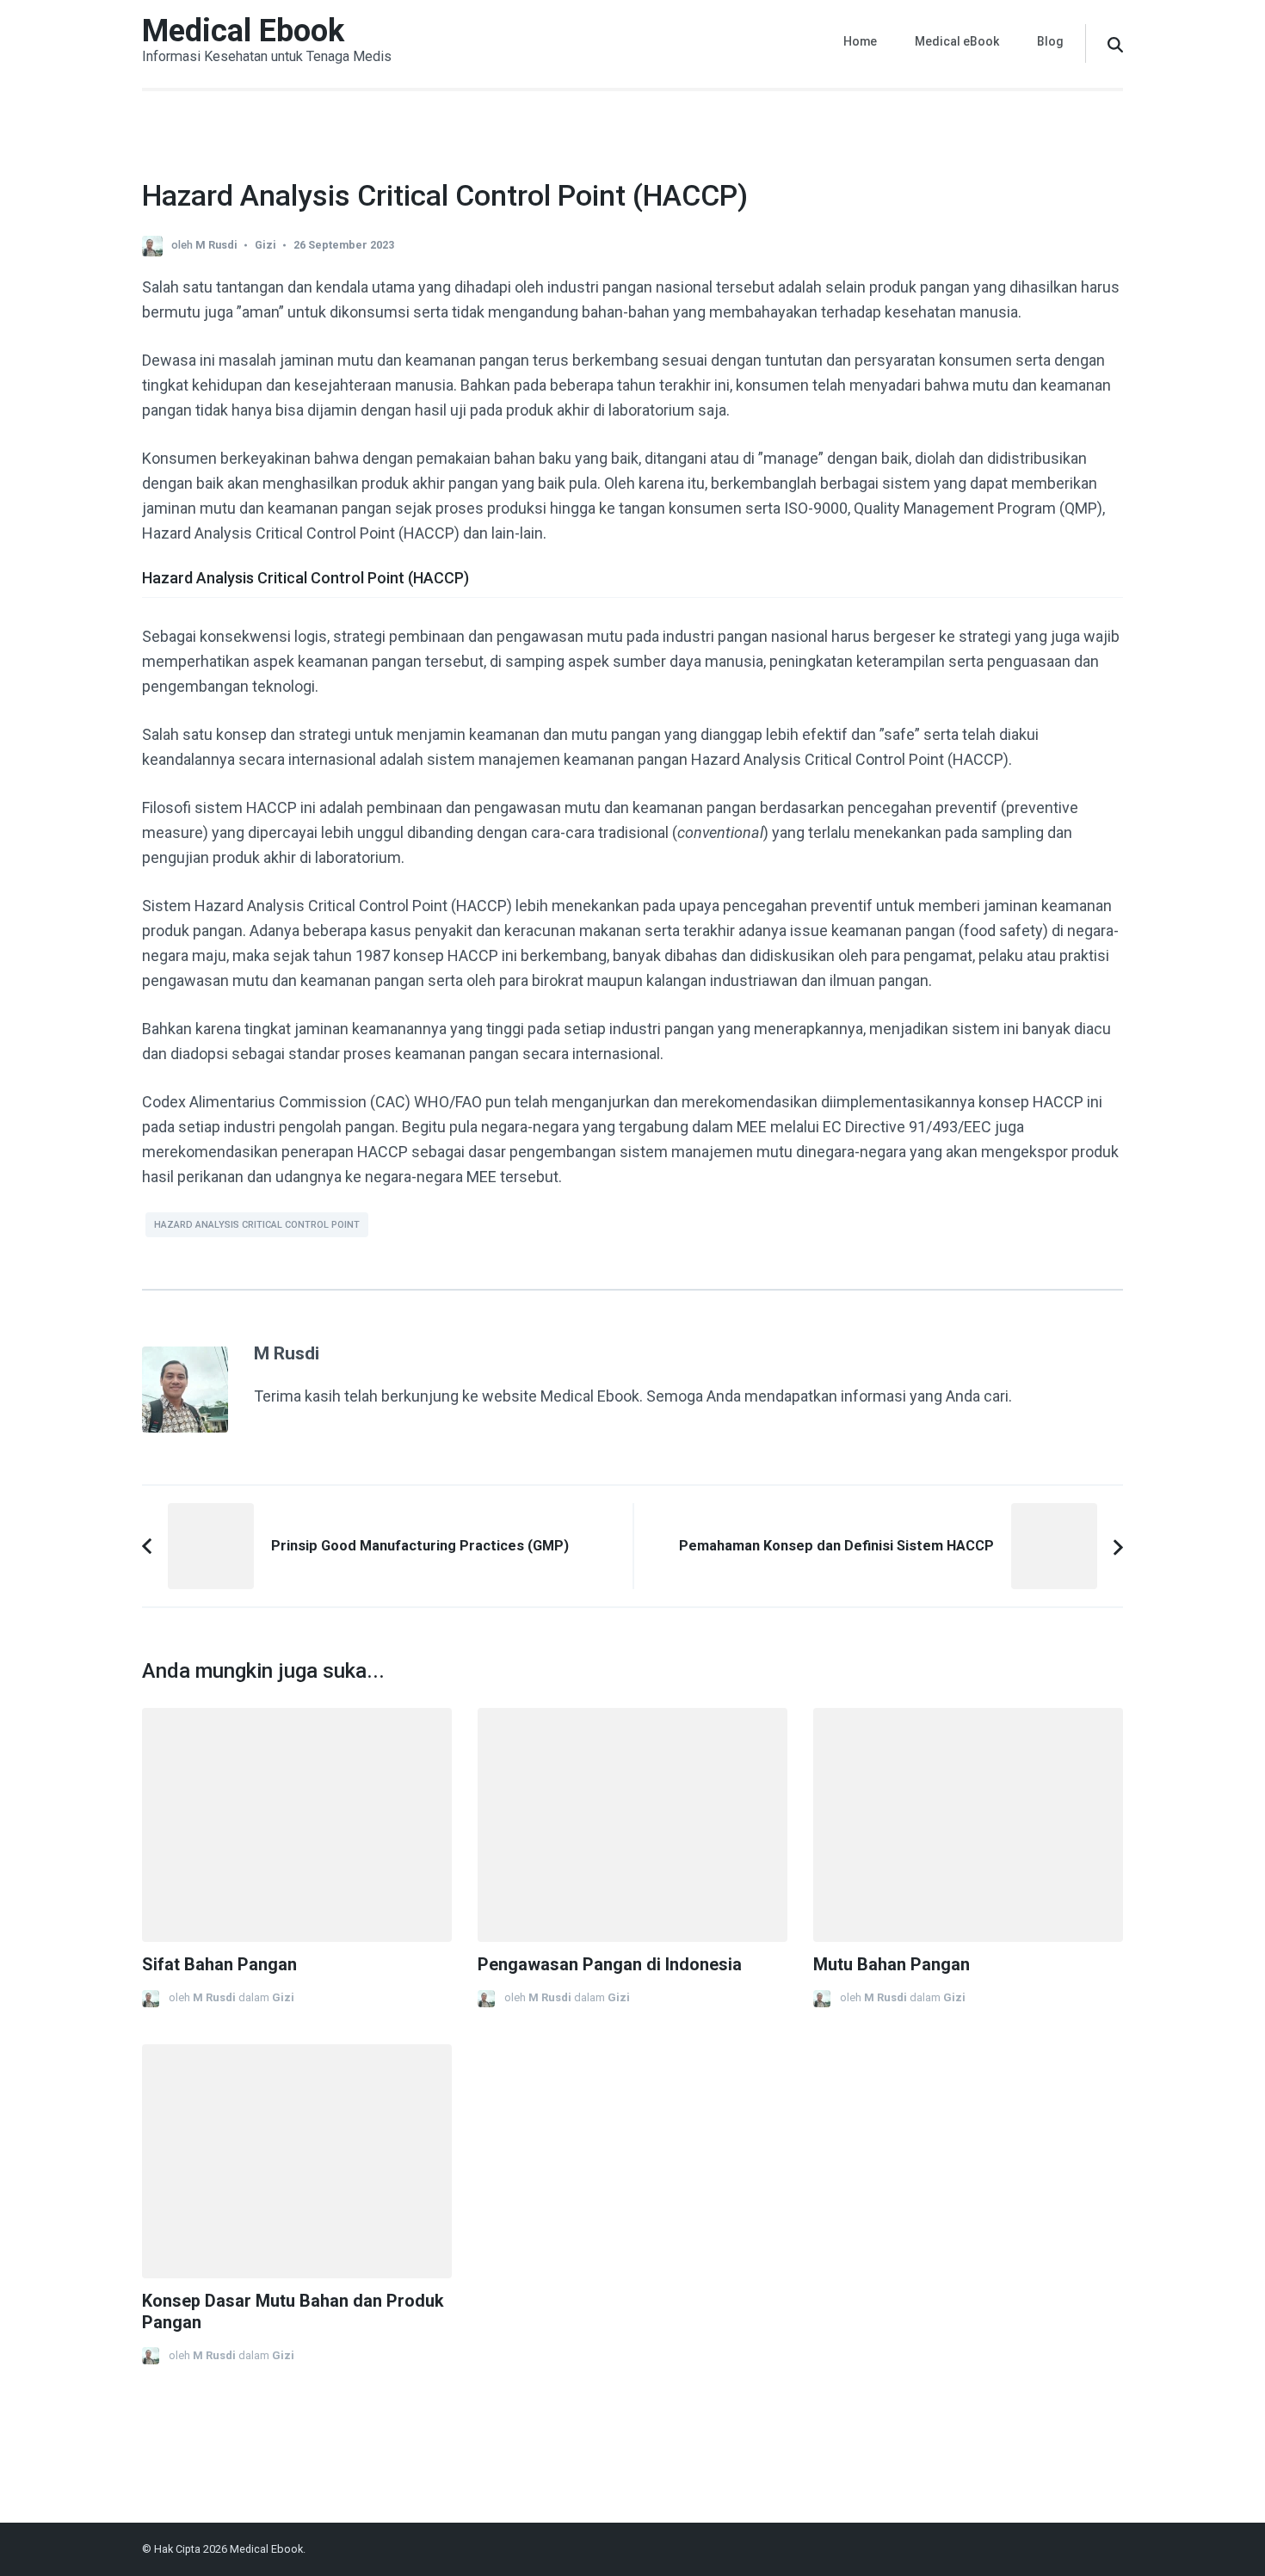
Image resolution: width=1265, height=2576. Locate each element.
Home (860, 41)
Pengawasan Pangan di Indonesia (610, 1965)
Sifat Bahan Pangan (219, 1965)
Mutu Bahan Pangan (892, 1965)
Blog (1050, 41)
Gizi (265, 245)
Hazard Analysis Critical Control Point (257, 1225)
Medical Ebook (243, 31)
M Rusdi (216, 245)
